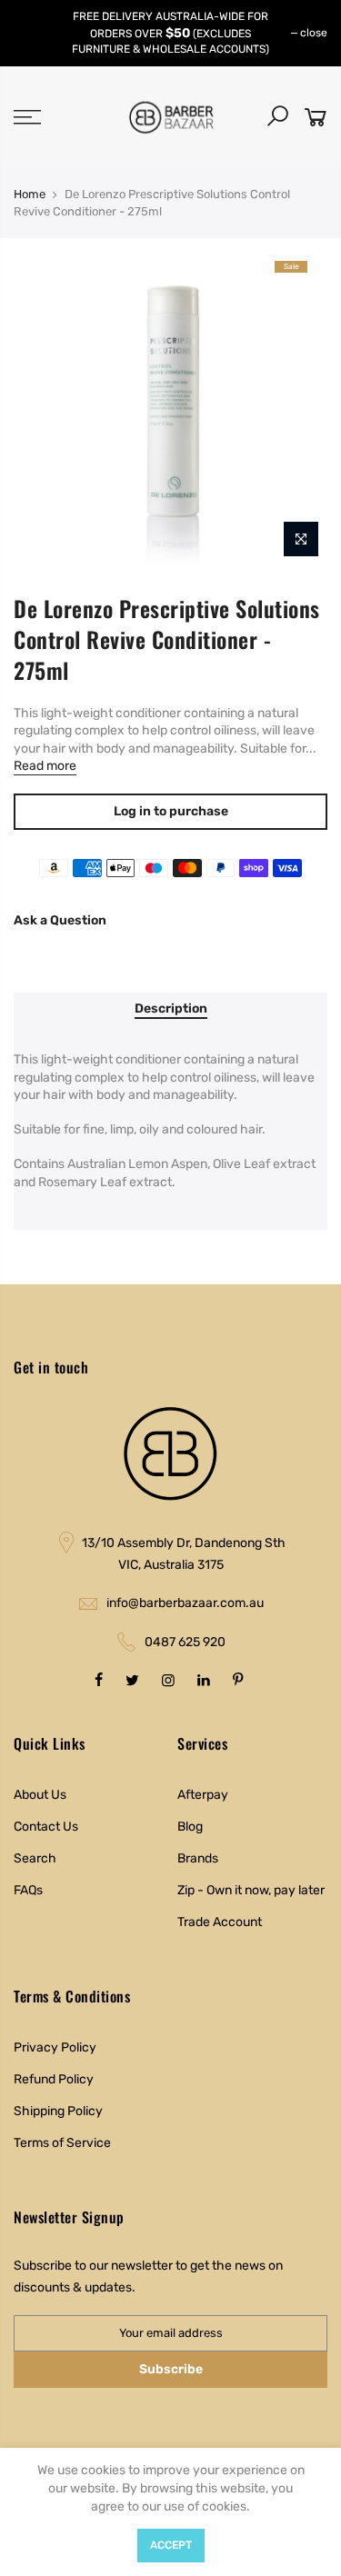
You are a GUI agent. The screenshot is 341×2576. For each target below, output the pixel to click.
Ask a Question (60, 920)
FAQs (28, 1890)
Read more (45, 766)
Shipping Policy (58, 2111)
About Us (40, 1795)
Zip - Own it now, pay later (251, 1890)
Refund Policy (54, 2079)
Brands (198, 1858)
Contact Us (46, 1827)
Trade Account (220, 1922)
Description (171, 1009)
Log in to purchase (171, 811)
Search (35, 1858)
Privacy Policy (55, 2047)
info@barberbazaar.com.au (185, 1603)
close (314, 33)
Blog (190, 1827)
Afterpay (203, 1795)
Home (30, 194)
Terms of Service (62, 2143)
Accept (171, 2545)
